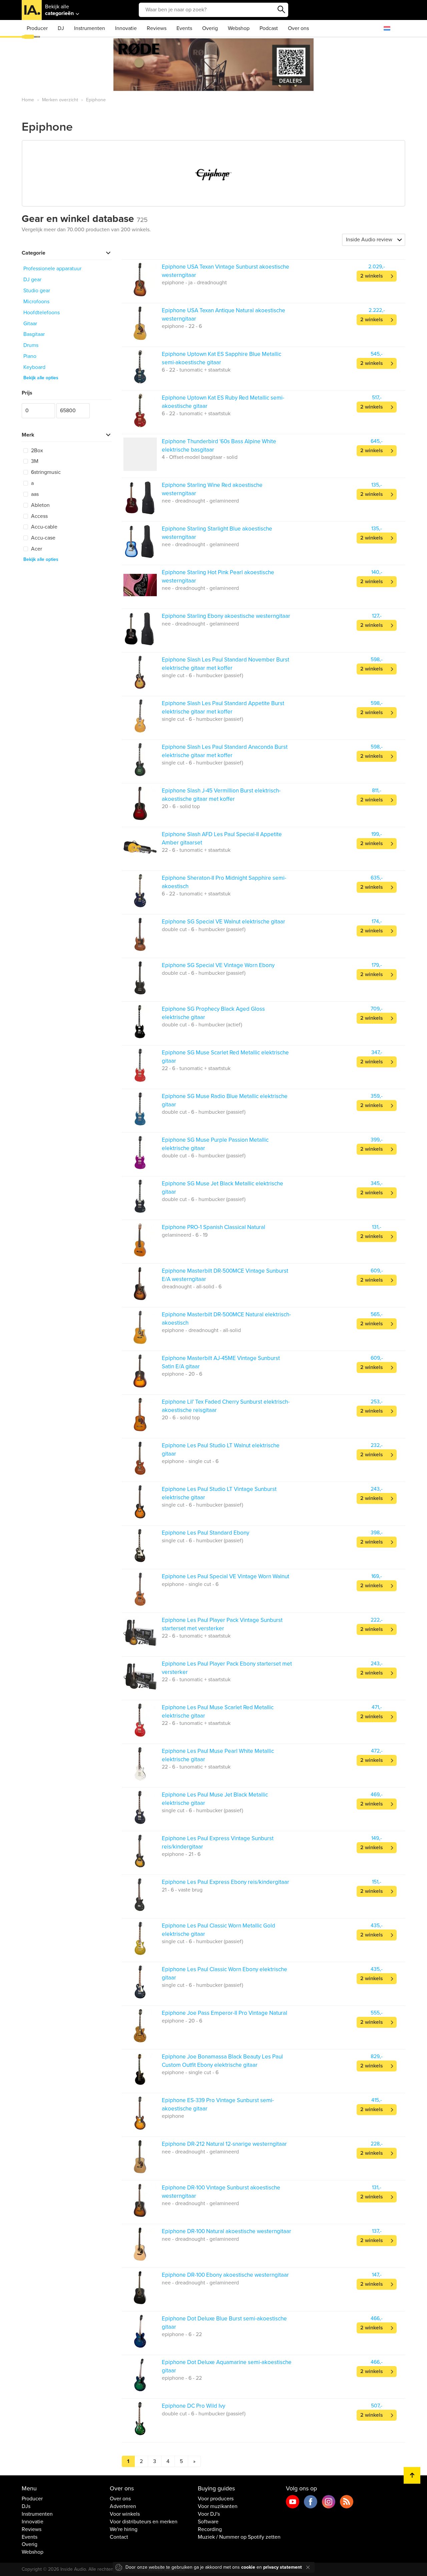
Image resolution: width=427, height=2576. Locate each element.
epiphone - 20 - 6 (182, 1374)
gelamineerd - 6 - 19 (185, 1235)
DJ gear (32, 280)
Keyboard (34, 367)
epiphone (173, 2116)
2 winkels (372, 276)
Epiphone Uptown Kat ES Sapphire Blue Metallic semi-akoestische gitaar (222, 358)
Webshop (239, 28)
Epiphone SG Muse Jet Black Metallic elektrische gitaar (223, 1188)
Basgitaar (34, 334)
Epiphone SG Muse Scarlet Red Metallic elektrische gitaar (225, 1057)
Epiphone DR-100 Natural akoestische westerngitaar (227, 2231)
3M (34, 461)
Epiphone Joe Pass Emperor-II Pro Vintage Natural (225, 2013)
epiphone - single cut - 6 (190, 1461)
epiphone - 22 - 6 (182, 326)
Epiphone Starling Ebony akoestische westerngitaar (226, 616)
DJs (26, 2506)
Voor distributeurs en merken (144, 2522)
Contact (119, 2537)
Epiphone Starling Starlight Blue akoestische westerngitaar (217, 533)
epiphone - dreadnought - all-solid (201, 1330)
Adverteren (123, 2506)
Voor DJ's (209, 2514)
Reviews (157, 28)
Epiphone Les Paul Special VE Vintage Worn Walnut (226, 1576)
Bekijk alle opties (41, 378)
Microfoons (36, 302)
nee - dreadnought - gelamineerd (200, 501)
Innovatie (126, 28)
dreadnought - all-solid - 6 (192, 1287)
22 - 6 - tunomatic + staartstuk (196, 850)
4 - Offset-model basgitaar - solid (200, 457)
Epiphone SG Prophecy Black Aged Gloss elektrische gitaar (213, 1013)
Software (208, 2522)
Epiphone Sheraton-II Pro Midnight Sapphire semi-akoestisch (224, 882)
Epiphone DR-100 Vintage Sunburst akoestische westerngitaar (221, 2192)
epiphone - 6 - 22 (182, 2334)
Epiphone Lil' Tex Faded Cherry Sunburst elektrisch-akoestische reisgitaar (226, 1406)
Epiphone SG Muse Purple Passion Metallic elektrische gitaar (215, 1144)
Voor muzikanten (218, 2506)
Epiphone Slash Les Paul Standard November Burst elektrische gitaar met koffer (226, 664)
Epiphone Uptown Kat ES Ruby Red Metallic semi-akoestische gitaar (223, 402)
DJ (61, 28)
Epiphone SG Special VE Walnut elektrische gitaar (224, 922)
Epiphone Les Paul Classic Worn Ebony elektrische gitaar (225, 1973)
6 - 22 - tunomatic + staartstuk (196, 370)
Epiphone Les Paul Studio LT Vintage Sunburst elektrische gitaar (219, 1493)
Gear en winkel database (85, 219)
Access (39, 516)
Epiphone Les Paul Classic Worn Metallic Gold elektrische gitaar (219, 1930)
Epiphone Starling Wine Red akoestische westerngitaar (212, 489)
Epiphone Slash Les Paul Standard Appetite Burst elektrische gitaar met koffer (223, 707)
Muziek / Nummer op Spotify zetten (239, 2537)
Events (184, 28)
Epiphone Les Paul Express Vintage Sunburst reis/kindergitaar (218, 1842)
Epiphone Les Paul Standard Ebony (205, 1533)
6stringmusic (45, 472)
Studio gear (37, 291)
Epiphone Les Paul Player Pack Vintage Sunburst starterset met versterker (222, 1624)
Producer (37, 28)
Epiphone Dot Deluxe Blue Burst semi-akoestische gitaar (224, 2323)
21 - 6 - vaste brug (182, 1890)
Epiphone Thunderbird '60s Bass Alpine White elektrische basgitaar (219, 445)
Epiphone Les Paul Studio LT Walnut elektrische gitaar (221, 1449)
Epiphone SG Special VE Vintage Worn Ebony (218, 965)
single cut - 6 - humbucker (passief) (202, 675)
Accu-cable (44, 527)
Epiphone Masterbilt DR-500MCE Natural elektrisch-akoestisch (226, 1318)
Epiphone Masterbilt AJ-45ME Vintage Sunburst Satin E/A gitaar (221, 1362)
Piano (30, 356)
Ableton (40, 505)
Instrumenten (90, 28)
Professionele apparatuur (52, 269)
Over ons (298, 28)
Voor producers (216, 2499)
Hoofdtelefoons (42, 313)
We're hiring (124, 2529)
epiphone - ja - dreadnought (194, 283)
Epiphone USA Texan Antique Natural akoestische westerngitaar (224, 314)
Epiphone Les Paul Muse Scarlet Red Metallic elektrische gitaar (218, 1711)
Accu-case (43, 538)
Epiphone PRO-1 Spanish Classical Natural (213, 1227)
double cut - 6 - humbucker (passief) (204, 929)
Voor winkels (125, 2514)
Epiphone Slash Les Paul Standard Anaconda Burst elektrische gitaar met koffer (225, 751)
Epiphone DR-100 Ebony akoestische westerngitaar (225, 2275)
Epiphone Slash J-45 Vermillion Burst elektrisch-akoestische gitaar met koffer (221, 795)
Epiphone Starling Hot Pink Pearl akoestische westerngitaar (218, 576)
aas (34, 494)
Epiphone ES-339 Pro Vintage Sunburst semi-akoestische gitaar (218, 2104)
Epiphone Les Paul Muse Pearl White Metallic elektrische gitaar (218, 1755)
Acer (36, 549)
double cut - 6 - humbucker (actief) (202, 1025)
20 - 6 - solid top (181, 806)
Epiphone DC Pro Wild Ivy (193, 2406)
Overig (210, 28)
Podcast (269, 28)
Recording (210, 2529)
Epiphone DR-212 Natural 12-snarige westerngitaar (224, 2144)
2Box (36, 451)
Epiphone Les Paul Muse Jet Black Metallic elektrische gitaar (215, 1799)
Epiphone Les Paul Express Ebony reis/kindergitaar (226, 1882)
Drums (31, 345)
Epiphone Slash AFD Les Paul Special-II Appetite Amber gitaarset (222, 838)
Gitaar (30, 324)
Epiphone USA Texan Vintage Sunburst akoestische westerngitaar (226, 271)
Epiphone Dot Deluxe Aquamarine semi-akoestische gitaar (227, 2366)
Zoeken (282, 10)
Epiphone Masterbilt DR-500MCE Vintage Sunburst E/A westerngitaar (225, 1275)
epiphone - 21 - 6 (181, 1854)
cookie (248, 2567)
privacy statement (283, 2567)
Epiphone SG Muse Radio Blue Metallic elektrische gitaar (225, 1100)
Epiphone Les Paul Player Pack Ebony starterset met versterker (227, 1668)
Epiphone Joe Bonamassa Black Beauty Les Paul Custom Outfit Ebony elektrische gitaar (222, 2061)
